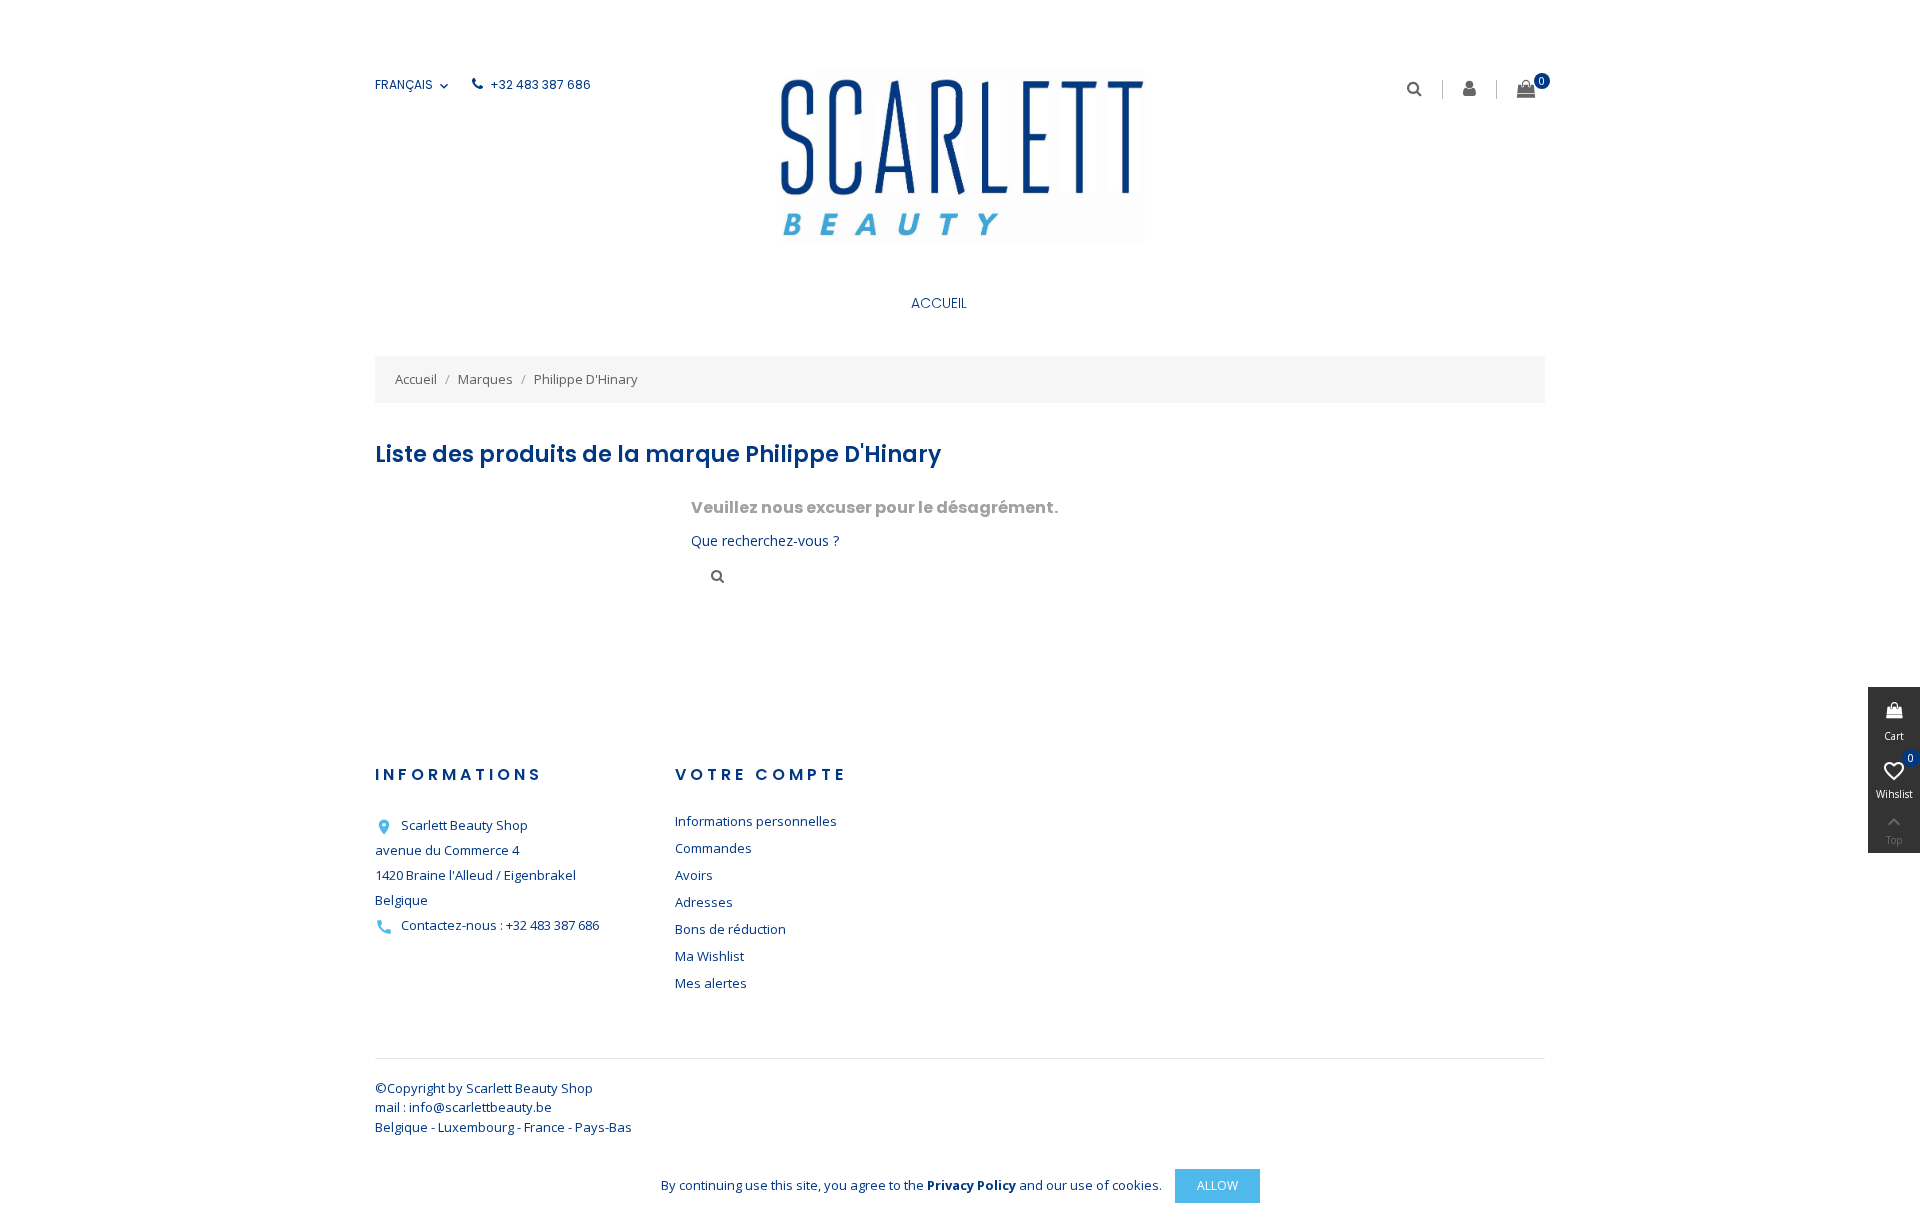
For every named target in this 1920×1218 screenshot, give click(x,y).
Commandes (713, 848)
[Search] (1414, 89)
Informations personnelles (756, 821)
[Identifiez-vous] (1469, 90)
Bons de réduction (730, 929)
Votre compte (761, 774)
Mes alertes (711, 983)
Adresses (704, 902)
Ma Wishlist (709, 956)
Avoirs (694, 875)
